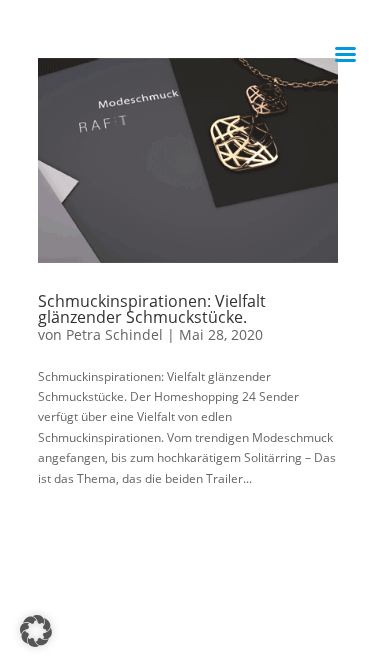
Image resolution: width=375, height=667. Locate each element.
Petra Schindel (114, 334)
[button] (36, 631)
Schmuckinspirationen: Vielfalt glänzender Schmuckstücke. (152, 309)
